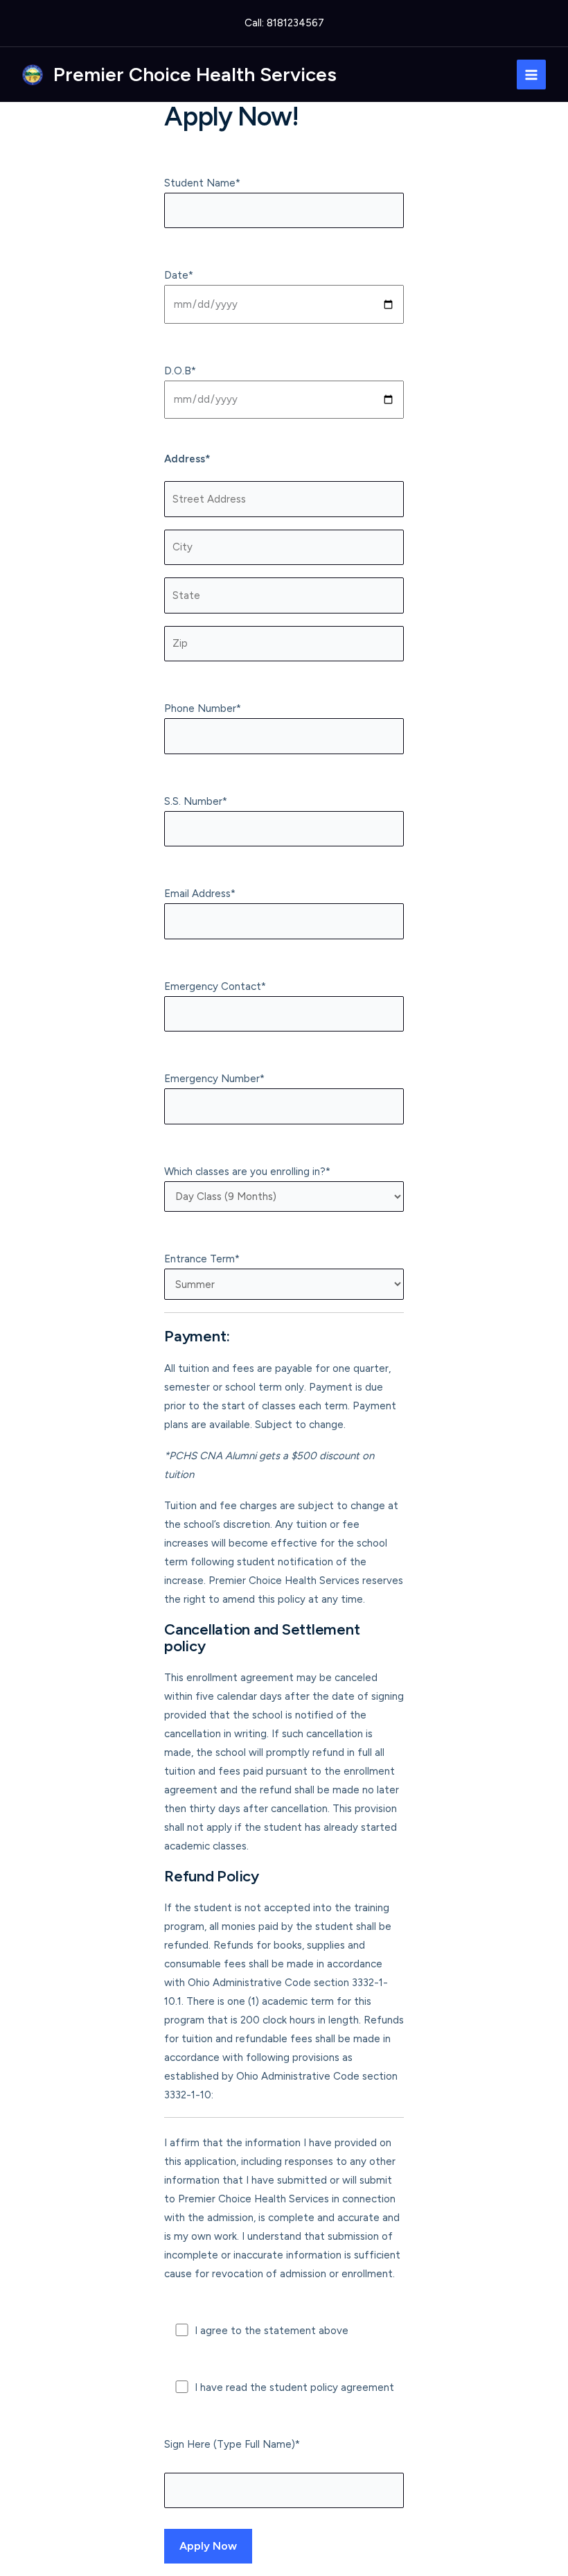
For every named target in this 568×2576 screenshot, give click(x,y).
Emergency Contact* (215, 986)
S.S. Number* (196, 801)
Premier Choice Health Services (195, 74)
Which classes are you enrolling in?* (247, 1172)
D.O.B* (180, 371)
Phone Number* (203, 708)
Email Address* (200, 894)
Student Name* (202, 183)
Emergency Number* (214, 1079)
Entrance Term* (202, 1259)
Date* (179, 275)
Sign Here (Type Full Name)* (232, 2444)
